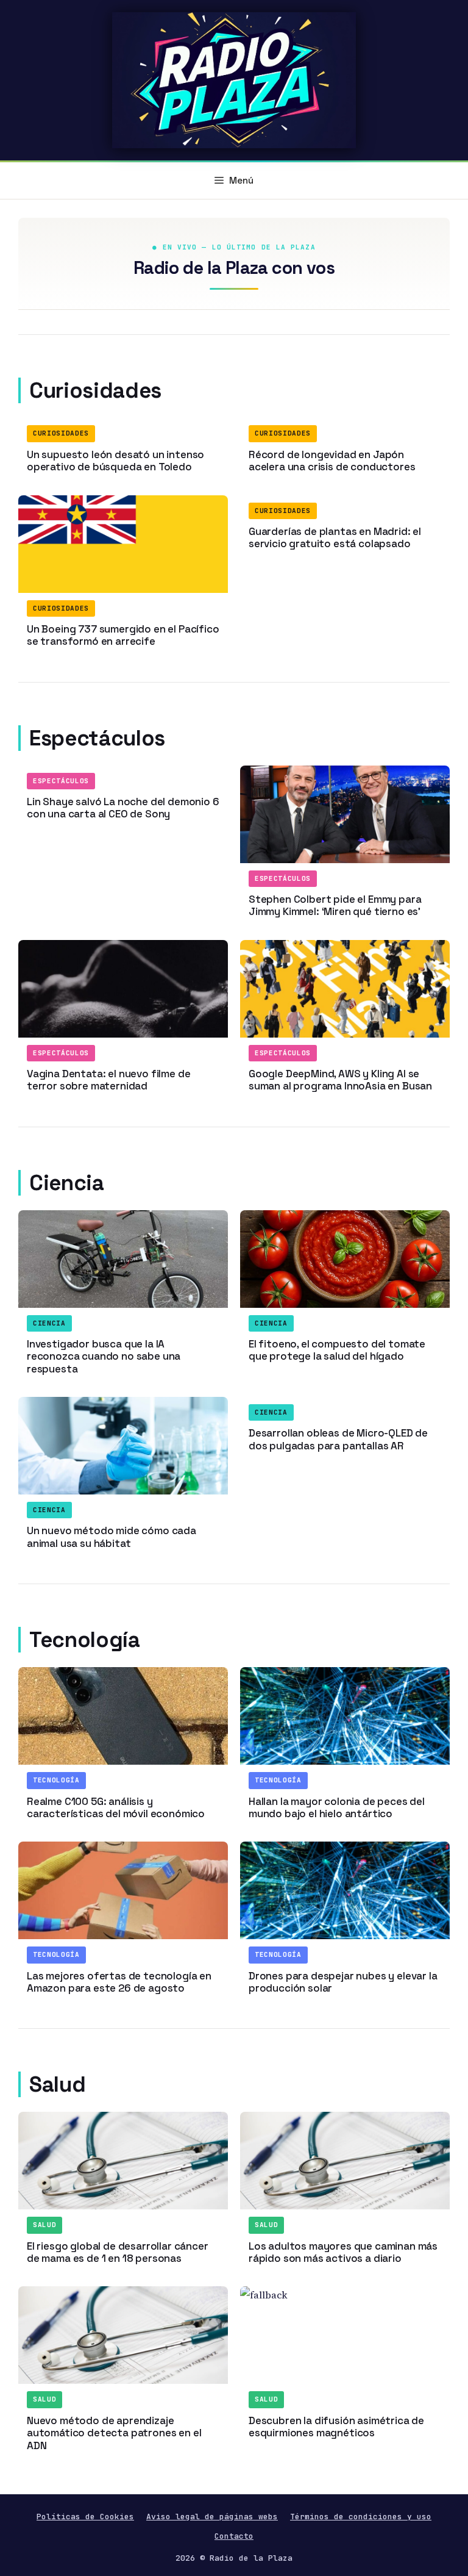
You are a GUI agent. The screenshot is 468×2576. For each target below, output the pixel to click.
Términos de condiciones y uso (361, 2517)
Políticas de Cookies (85, 2517)
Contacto (234, 2536)
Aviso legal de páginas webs (212, 2517)
